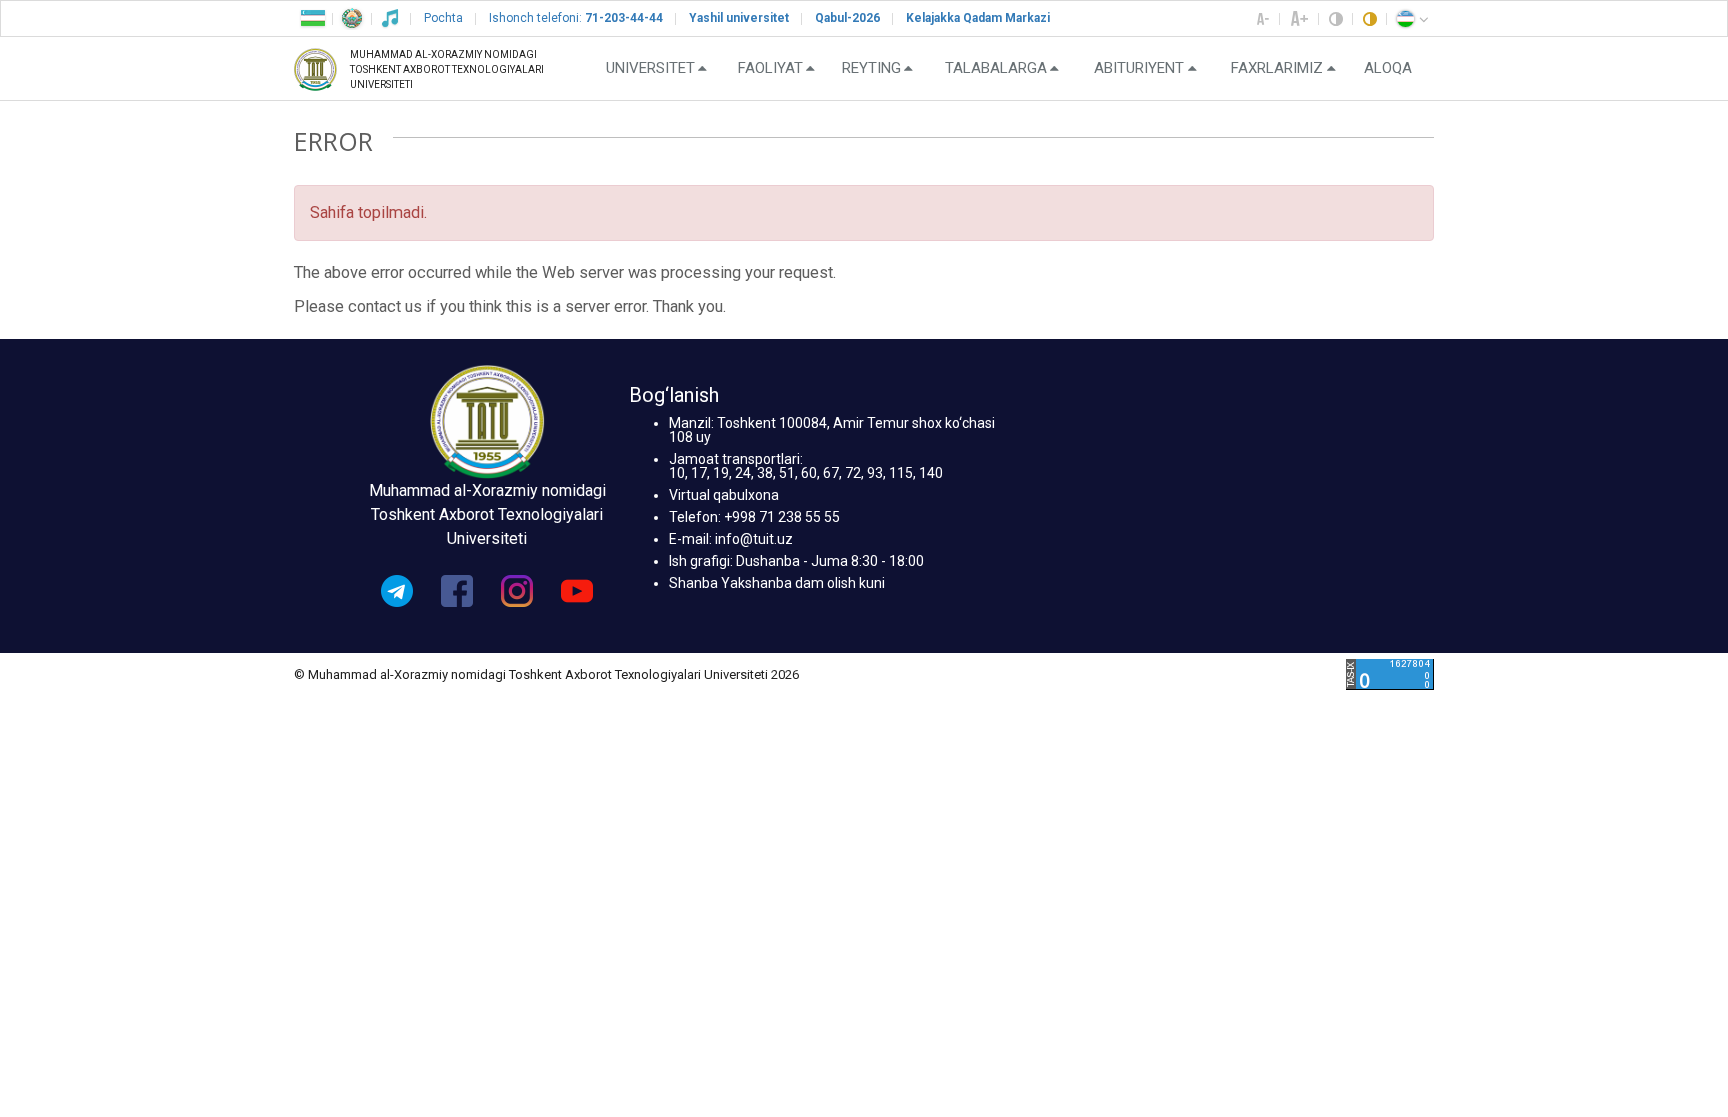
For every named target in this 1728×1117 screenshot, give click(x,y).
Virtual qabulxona (724, 495)
